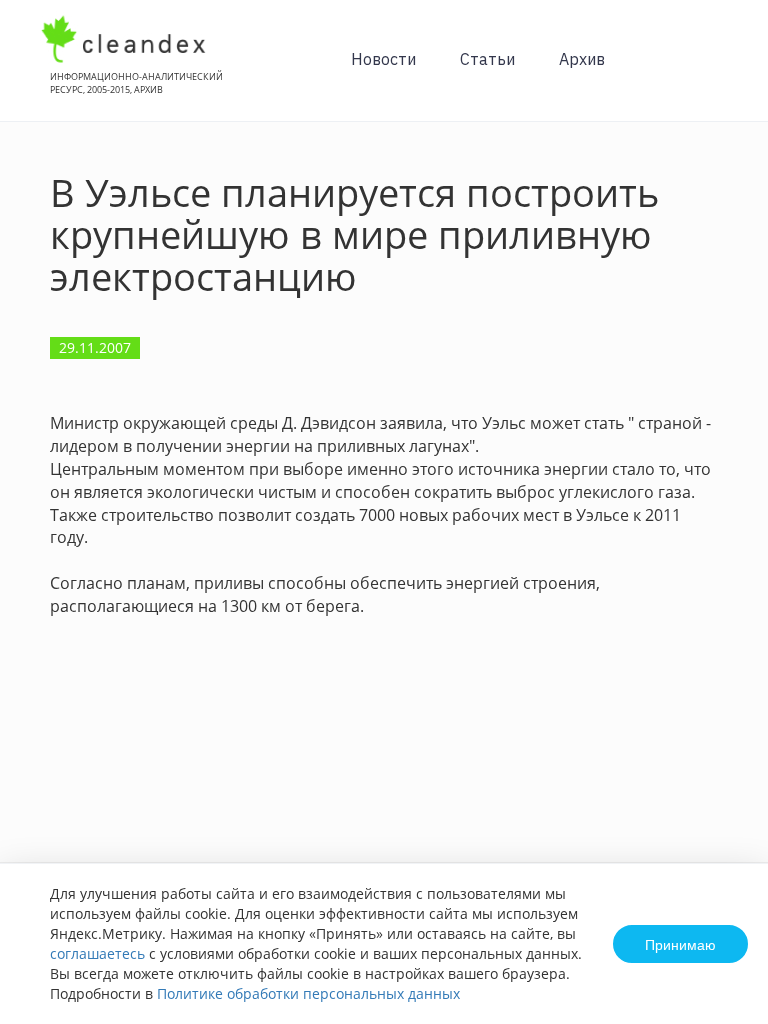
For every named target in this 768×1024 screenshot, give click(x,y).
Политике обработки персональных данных (308, 993)
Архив (582, 59)
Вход (722, 71)
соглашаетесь (97, 953)
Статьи (487, 59)
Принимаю (680, 944)
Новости (383, 59)
